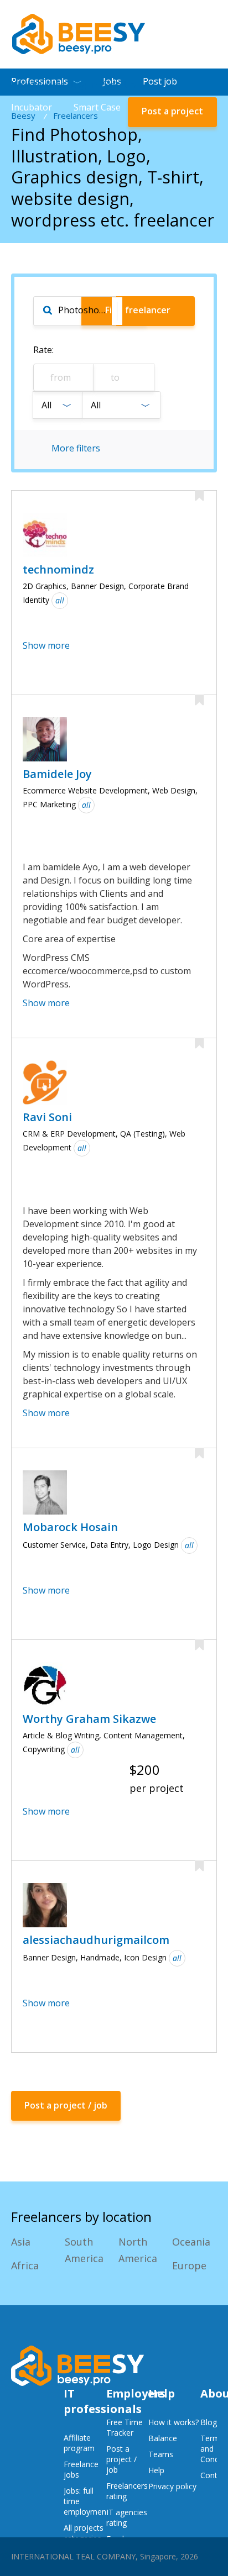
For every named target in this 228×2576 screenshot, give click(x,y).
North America (138, 2250)
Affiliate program (79, 2443)
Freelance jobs (81, 2469)
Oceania (191, 2242)
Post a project (172, 111)
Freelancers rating (127, 2491)
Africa (25, 2265)
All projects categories (84, 2533)
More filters (76, 448)
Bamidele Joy (57, 774)
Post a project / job (121, 2459)
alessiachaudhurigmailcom (96, 1940)
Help (156, 2470)
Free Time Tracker (125, 2427)
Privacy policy (172, 2486)
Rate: (43, 350)
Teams (161, 2454)
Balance (163, 2438)
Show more (46, 645)
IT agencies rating (127, 2517)
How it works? (173, 2422)
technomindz (58, 569)
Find (138, 310)
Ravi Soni (47, 1117)
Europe (189, 2265)
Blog (209, 2422)
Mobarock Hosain (70, 1527)
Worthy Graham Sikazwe (89, 1719)
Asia (21, 2242)
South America (84, 2250)
